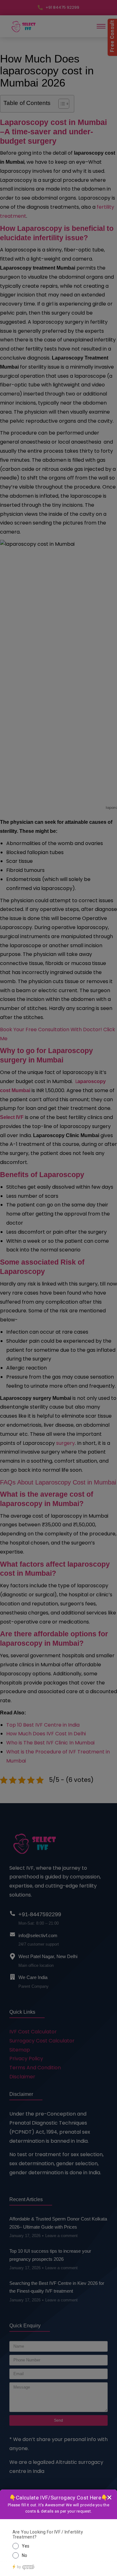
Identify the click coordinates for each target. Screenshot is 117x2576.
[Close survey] (109, 2497)
